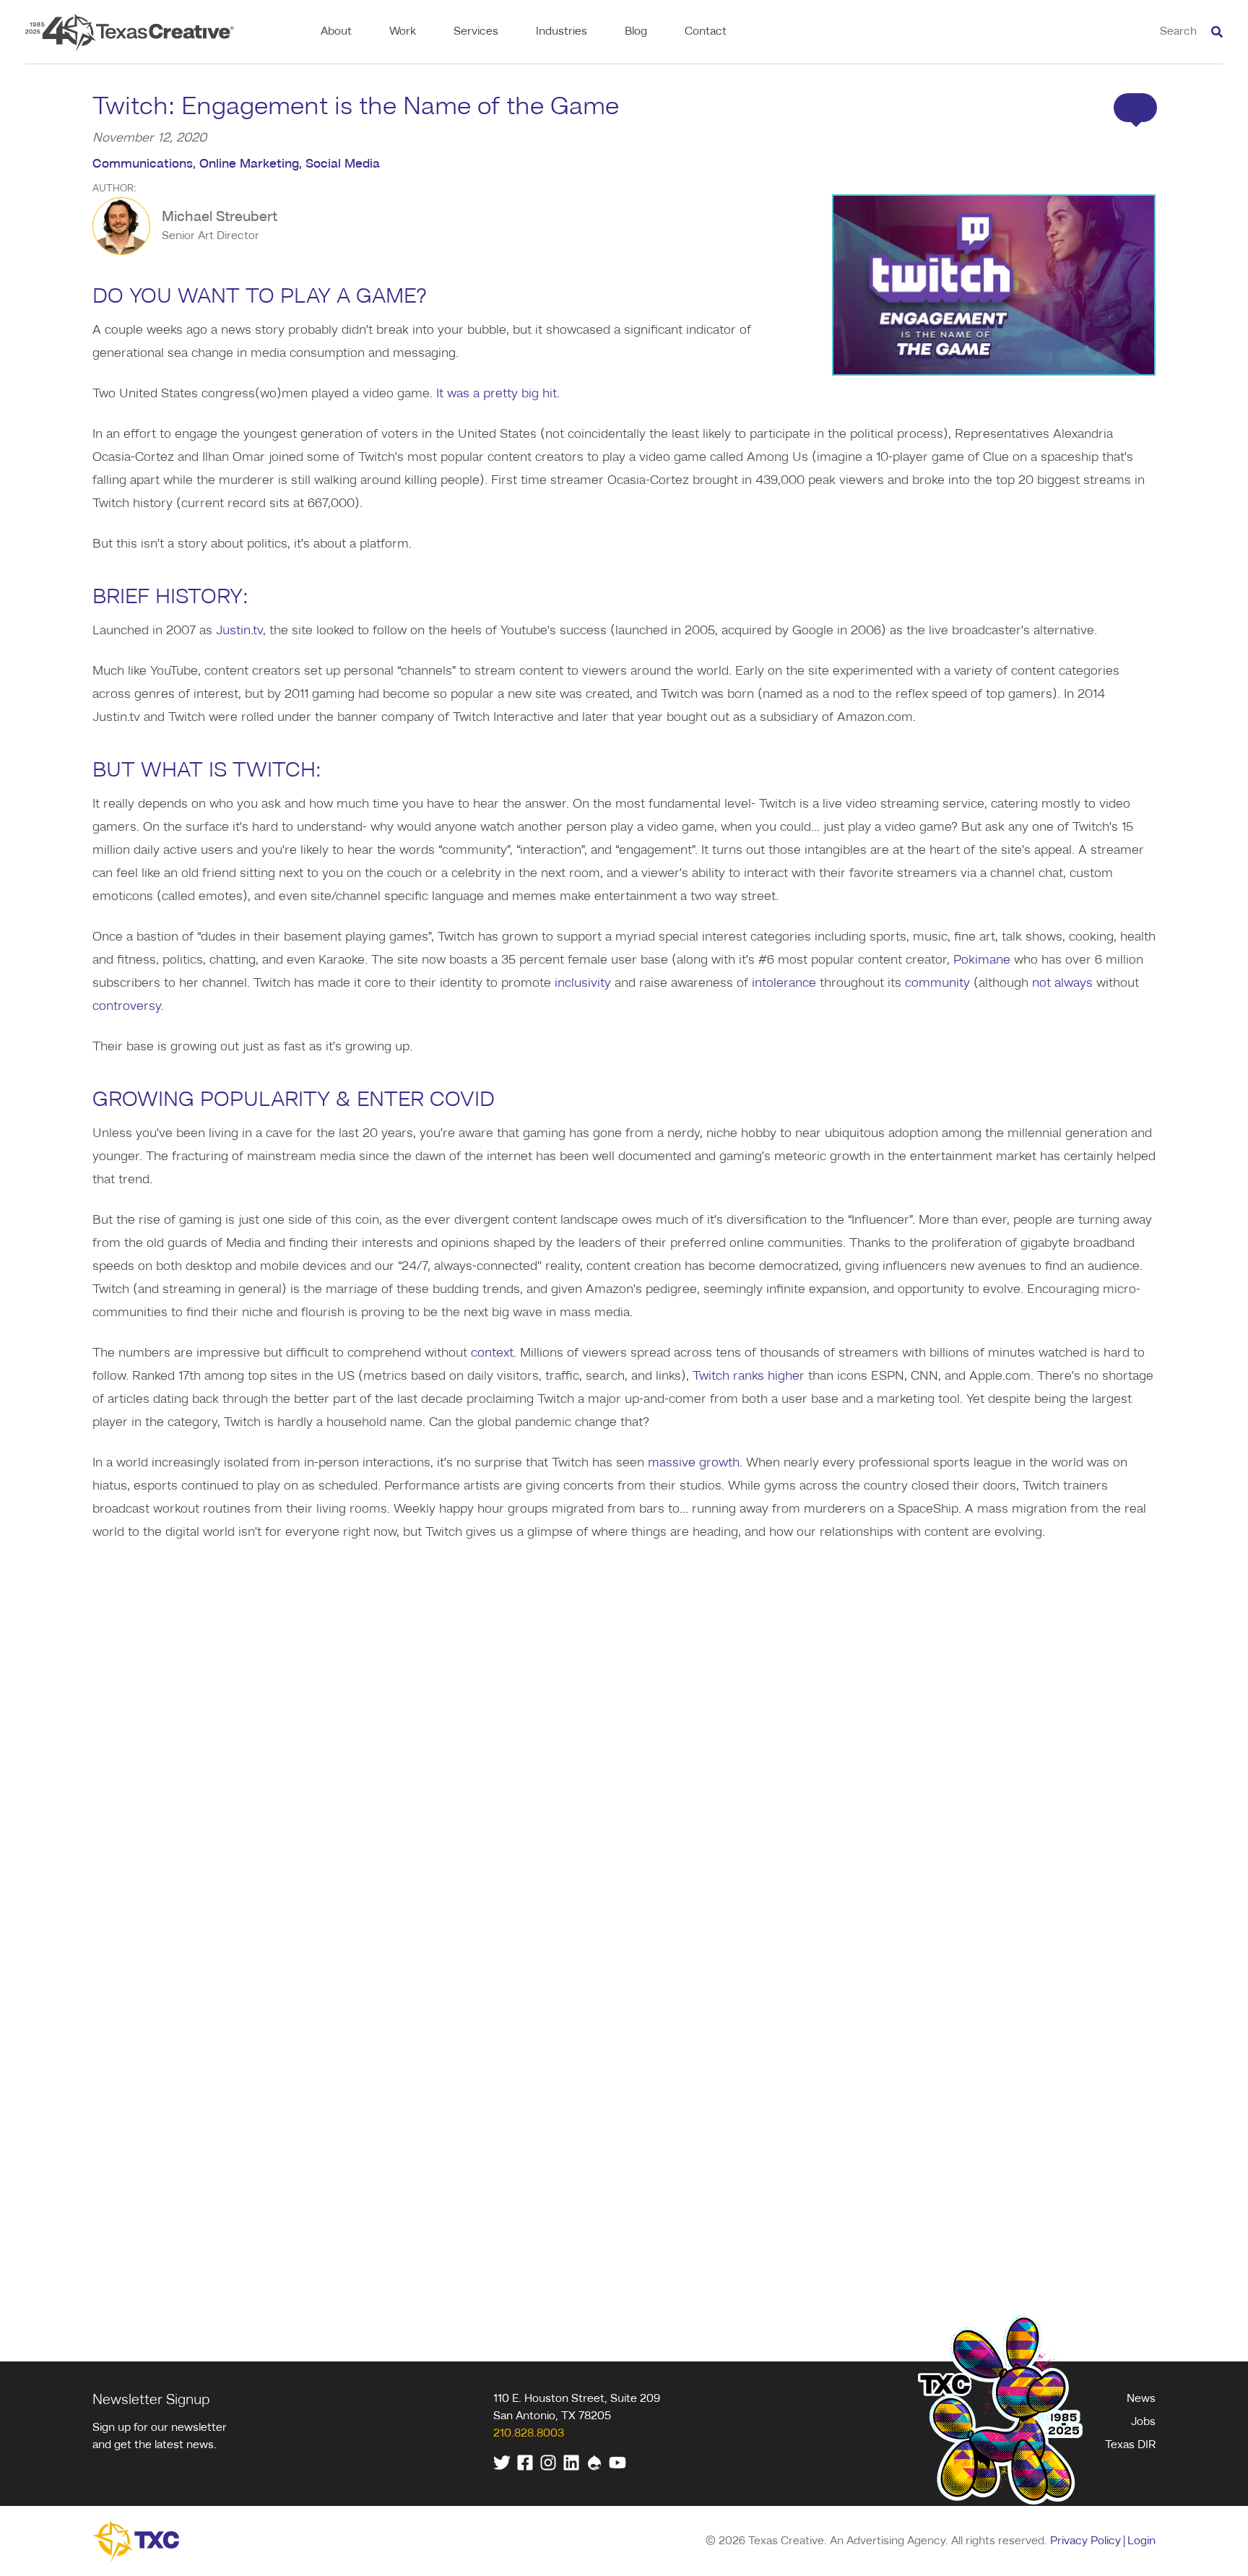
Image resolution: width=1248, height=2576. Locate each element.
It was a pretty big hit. (498, 394)
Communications (143, 164)
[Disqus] (624, 1736)
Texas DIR (1130, 2445)
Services (476, 32)
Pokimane (982, 960)
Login (1141, 2541)
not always (1062, 983)
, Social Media (339, 164)
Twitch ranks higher (749, 1376)
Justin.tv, (241, 631)
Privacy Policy (1085, 2541)
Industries (562, 32)
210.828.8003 (529, 2434)
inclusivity (583, 983)
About (336, 32)
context (492, 1353)
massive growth (694, 1463)
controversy (127, 1006)
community (937, 983)
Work (403, 32)
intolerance (784, 983)
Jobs (1143, 2422)
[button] (1135, 108)
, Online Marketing (246, 164)
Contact (706, 32)
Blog (636, 32)
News (1141, 2399)
